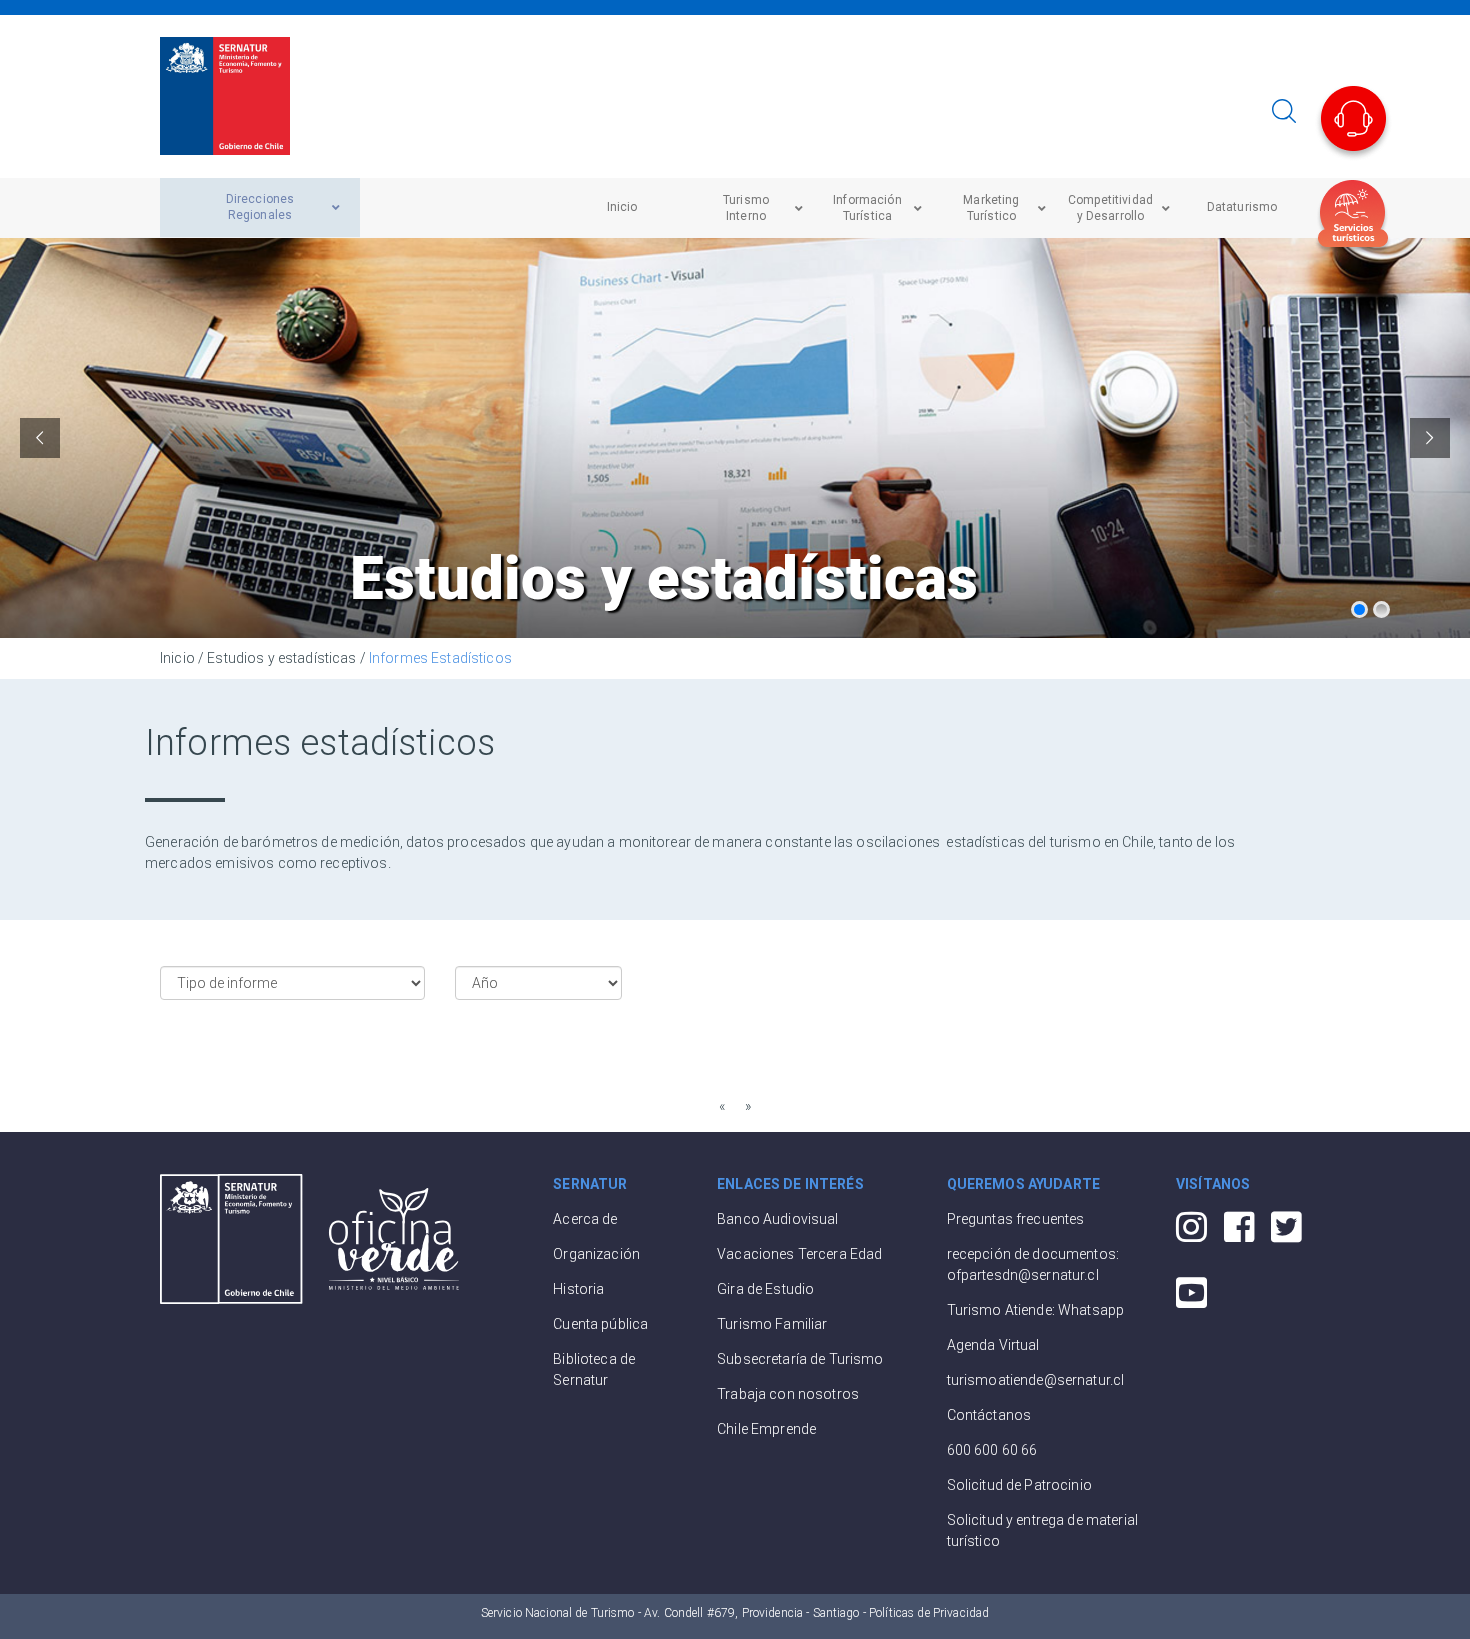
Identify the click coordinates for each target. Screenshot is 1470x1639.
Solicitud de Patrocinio (1019, 1485)
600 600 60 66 (992, 1450)
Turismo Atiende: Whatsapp (1036, 1310)
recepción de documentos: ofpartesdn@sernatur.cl (1033, 1264)
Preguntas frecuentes (1016, 1219)
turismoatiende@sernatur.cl (1036, 1380)
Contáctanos (989, 1415)
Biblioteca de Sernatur (594, 1369)
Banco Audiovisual (777, 1219)
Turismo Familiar (772, 1324)
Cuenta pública (600, 1324)
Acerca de (585, 1219)
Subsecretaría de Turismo (800, 1359)
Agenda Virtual (993, 1345)
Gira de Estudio (765, 1289)
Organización (596, 1254)
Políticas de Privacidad (929, 1613)
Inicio (177, 658)
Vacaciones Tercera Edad (799, 1254)
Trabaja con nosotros (788, 1394)
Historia (578, 1289)
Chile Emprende (766, 1429)
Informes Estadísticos (440, 658)
